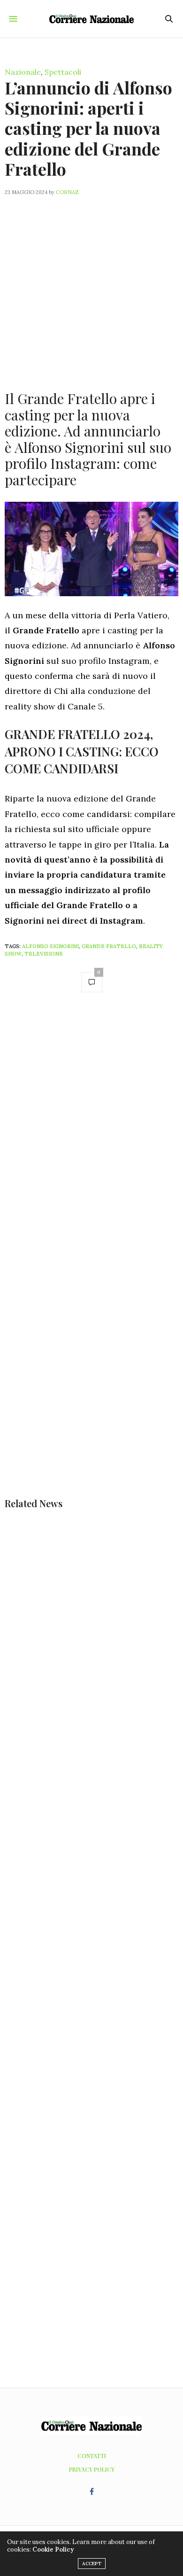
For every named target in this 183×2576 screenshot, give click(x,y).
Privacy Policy (92, 2469)
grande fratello (109, 946)
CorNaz (67, 192)
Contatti (92, 2456)
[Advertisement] (91, 288)
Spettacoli (63, 72)
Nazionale (23, 72)
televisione (44, 954)
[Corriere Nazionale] (91, 19)
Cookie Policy (53, 2549)
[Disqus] (91, 1133)
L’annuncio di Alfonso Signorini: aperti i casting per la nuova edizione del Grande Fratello (88, 128)
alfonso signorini (50, 946)
